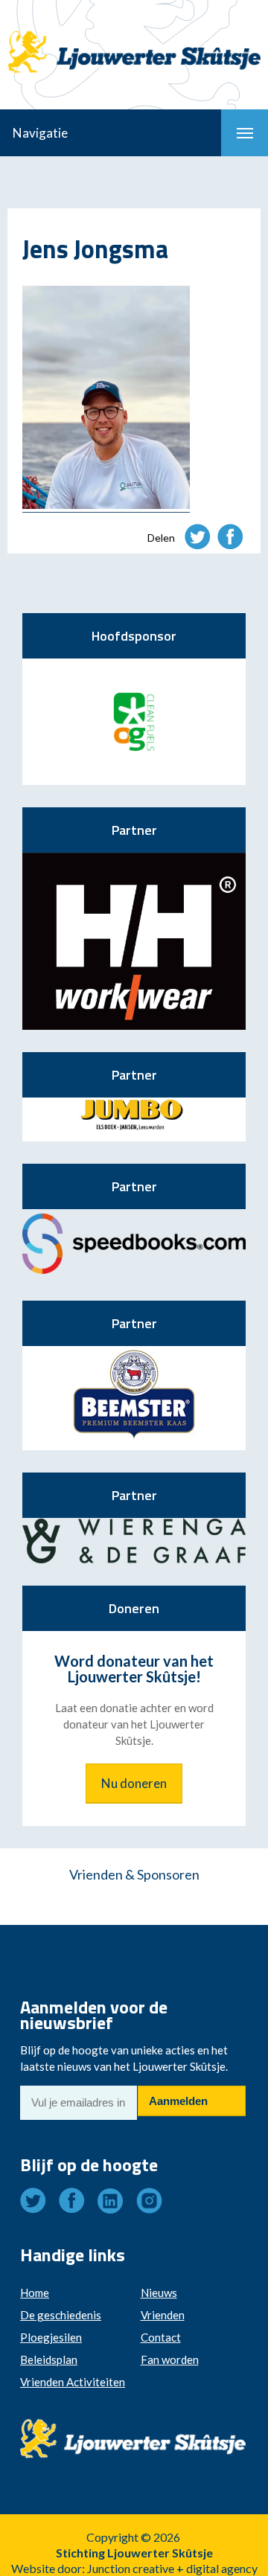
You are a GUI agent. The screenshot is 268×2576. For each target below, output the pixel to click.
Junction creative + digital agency (172, 2568)
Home (35, 2293)
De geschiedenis (61, 2315)
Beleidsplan (49, 2359)
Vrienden (163, 2315)
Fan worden (170, 2359)
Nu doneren (134, 1783)
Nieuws (159, 2293)
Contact (161, 2337)
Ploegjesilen (51, 2337)
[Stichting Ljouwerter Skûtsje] (134, 39)
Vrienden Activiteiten (73, 2382)
